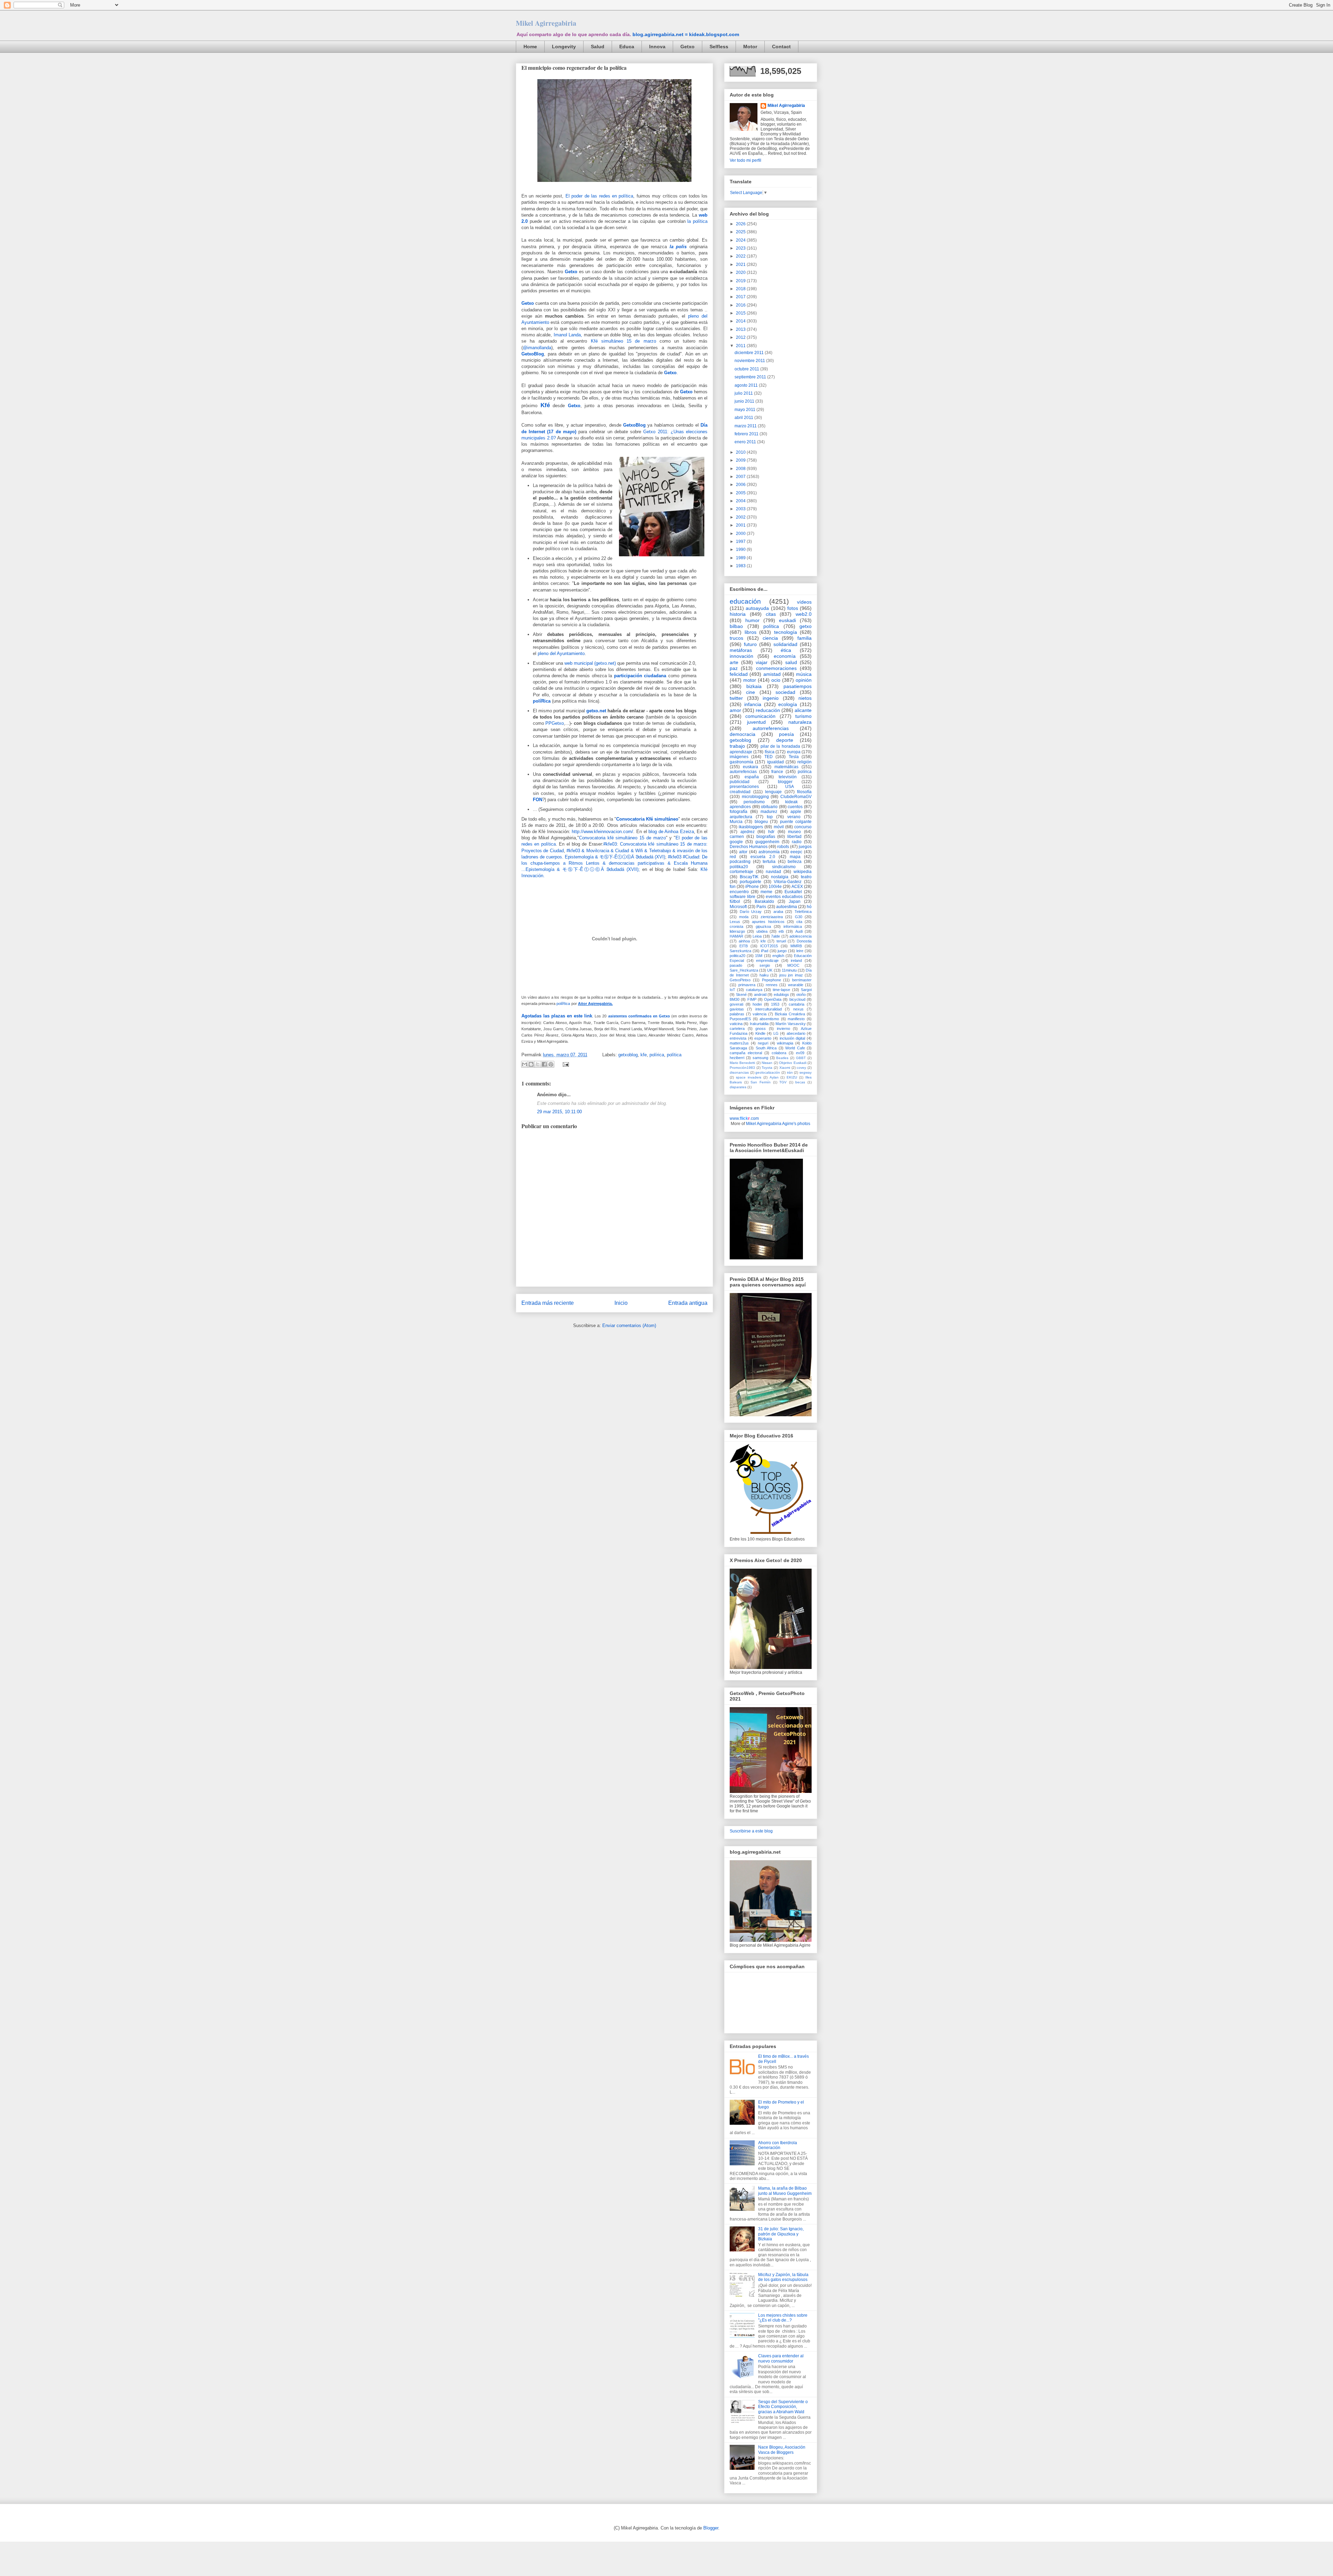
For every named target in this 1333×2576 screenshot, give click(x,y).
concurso (803, 827)
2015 (741, 313)
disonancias (739, 1072)
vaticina (736, 1024)
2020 (741, 272)
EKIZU (792, 1077)
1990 (741, 549)
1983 (741, 566)
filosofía (804, 792)
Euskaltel (793, 892)
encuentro (739, 892)
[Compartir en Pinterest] (551, 1064)
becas (800, 1082)
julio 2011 (744, 393)
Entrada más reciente (548, 1303)
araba (778, 912)
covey (801, 1068)
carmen (737, 837)
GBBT (801, 1058)
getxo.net (596, 711)
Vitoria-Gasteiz (788, 882)
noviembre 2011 (750, 361)
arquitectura (741, 817)
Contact (781, 47)
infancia (753, 704)
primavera (747, 985)
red (733, 857)
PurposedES (740, 1019)
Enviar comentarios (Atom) (629, 1325)
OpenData (773, 999)
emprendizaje (767, 960)
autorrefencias (743, 772)
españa (752, 777)
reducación (768, 710)
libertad (794, 837)
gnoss (761, 1029)
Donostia (804, 941)
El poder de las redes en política (600, 196)
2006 (741, 485)
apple (796, 812)
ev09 (800, 1053)
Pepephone (772, 980)
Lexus (735, 922)
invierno (783, 1029)
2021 (741, 265)
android (760, 995)
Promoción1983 (742, 1068)
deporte (785, 740)
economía (785, 656)
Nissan (767, 1063)
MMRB (796, 946)
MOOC (793, 965)
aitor (743, 852)
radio (797, 842)
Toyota (767, 1068)
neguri (763, 1043)
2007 (741, 477)
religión (804, 762)
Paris (761, 907)
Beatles (782, 1058)
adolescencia (800, 936)
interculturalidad (769, 1009)
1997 (741, 542)
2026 (741, 224)
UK (770, 970)
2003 (741, 509)
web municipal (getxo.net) (591, 663)
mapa (795, 857)
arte (734, 662)
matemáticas (786, 767)
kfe (644, 1055)
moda (744, 917)
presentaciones (744, 787)
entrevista (738, 1038)
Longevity (564, 47)
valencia (760, 1014)
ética (786, 650)
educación (745, 601)
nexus (798, 1009)
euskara (751, 767)
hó (809, 907)
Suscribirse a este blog (751, 1831)
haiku (764, 975)
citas (771, 614)
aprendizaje (741, 752)
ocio (776, 680)
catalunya (754, 990)
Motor (750, 47)
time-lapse (781, 990)
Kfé (545, 405)
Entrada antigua (688, 1303)
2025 (741, 232)
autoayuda (757, 608)
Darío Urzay (751, 912)
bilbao (736, 626)
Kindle (760, 1033)
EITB (744, 946)
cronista (736, 926)
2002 (741, 517)
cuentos (795, 807)
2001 (741, 525)
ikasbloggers (751, 827)
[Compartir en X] (538, 1064)
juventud (756, 722)
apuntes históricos (768, 922)
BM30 (735, 999)
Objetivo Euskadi (793, 1063)
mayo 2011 (745, 410)
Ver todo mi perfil (745, 160)
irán (790, 1072)
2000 (741, 534)
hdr (771, 832)
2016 (741, 305)
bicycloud (797, 999)
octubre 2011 (747, 369)
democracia (743, 734)
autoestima (787, 907)
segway (806, 1072)
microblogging (755, 797)
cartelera (737, 1029)
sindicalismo (784, 867)
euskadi (787, 620)
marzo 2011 (746, 426)
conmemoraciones (776, 668)
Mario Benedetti (742, 1063)
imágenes (739, 757)
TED (769, 757)
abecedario (796, 1033)
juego (782, 951)
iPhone (752, 887)
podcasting (740, 862)
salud (791, 662)
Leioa (757, 936)
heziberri (737, 1058)
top (770, 817)
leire (800, 951)
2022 (741, 256)
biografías (766, 837)
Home (530, 47)
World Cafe (795, 1048)
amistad (772, 674)
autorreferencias (771, 728)
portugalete (751, 882)
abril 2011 (744, 418)
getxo (806, 626)
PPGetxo (555, 723)
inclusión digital (793, 1038)
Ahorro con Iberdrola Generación (778, 2145)
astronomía (769, 852)
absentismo (769, 1019)
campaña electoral (746, 1053)
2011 (741, 346)
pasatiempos (798, 686)
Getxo (688, 47)
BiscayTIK (749, 877)
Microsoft (738, 907)
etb (781, 931)
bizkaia (754, 686)
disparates (738, 1087)
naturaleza (800, 722)
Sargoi (806, 990)
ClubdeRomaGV (796, 797)
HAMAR (736, 936)
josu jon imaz (791, 975)
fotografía (739, 812)
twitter (736, 698)
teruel (781, 941)
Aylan (774, 1077)
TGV (783, 1082)
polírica (657, 1055)
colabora (779, 1053)
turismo (803, 716)
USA (790, 787)
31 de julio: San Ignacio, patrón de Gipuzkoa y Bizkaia (781, 2234)
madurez (769, 812)
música (804, 674)
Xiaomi (785, 1068)
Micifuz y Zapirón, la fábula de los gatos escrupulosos (783, 2277)
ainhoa (744, 941)
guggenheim (767, 842)
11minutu (789, 970)
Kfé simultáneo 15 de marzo (623, 341)
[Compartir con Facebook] (544, 1064)
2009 (741, 460)
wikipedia (803, 872)
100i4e (775, 887)
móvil (779, 827)
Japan (795, 901)
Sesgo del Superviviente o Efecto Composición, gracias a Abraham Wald (783, 2407)
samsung (760, 1058)
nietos (805, 698)
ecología (788, 704)
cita (799, 922)
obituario (769, 807)
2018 (741, 289)
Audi (799, 931)
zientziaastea (772, 917)
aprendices (740, 807)
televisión (788, 777)
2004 (741, 501)
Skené (741, 995)
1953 (775, 1004)
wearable (796, 985)
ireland (796, 960)
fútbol (735, 901)
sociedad (785, 692)
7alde (776, 936)
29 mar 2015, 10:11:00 (559, 1112)
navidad (773, 872)
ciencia (770, 638)
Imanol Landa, (568, 335)
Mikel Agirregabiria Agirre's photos (778, 1124)
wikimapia (785, 1043)
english (778, 956)
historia (738, 614)
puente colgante (796, 822)
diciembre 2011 (750, 353)
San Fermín (761, 1082)
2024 (741, 240)
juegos (805, 847)
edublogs (781, 995)
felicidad (739, 674)
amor (735, 710)
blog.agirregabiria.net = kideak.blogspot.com (686, 34)
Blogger (711, 2528)
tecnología (786, 632)
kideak (791, 802)
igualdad (776, 762)
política (674, 1055)
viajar (762, 662)
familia (804, 638)
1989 (741, 558)
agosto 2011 (747, 385)
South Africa (766, 1048)
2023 (741, 248)
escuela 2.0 (763, 857)
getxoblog (628, 1055)
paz (734, 668)
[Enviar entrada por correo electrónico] (565, 1064)
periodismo (754, 802)
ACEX (797, 887)
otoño (801, 995)
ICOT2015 (769, 946)
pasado (736, 965)
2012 (741, 337)
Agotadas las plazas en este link (557, 1016)
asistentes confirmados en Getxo (639, 1016)
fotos (793, 608)
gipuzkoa (763, 926)
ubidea (762, 931)
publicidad (740, 782)
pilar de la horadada (780, 746)
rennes (772, 985)
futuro (750, 644)
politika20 (739, 867)
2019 (741, 281)
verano (794, 817)
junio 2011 (745, 401)
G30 (799, 917)
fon (733, 887)
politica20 (737, 956)
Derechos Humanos (749, 847)
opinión (804, 680)
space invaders (749, 1077)
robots (783, 847)
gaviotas (737, 1009)
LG (776, 1033)
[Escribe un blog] (531, 1064)
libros (751, 632)
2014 (741, 321)
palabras (737, 1014)
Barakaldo (764, 901)
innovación (741, 656)
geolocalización (768, 1072)
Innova (657, 47)
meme (766, 892)
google (736, 842)
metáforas (741, 650)
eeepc (796, 852)
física (770, 752)
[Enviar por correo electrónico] (525, 1064)
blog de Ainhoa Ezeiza (671, 832)
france (777, 772)
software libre (743, 897)
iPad (765, 951)
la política (697, 221)
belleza (795, 862)
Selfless (719, 47)
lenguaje (773, 792)
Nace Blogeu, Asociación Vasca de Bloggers (782, 2450)
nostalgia (780, 877)
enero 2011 (746, 442)
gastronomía (741, 762)
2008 (741, 469)
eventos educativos (784, 897)
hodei (757, 1004)
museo (794, 832)
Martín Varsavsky (790, 1024)
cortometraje (741, 872)
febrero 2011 (747, 434)
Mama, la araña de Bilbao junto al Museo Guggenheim (785, 2191)
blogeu (761, 822)
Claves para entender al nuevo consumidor (781, 2358)
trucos (736, 638)
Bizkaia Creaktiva (790, 1014)
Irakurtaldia (759, 1024)
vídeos (804, 602)
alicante (803, 710)
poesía (786, 734)
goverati (736, 1004)
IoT (732, 990)
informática (793, 926)
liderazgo (737, 931)
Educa (627, 47)
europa (794, 752)
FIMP (752, 999)
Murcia (736, 822)
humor (752, 620)
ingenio (771, 698)
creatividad (740, 792)
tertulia (769, 862)
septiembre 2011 (751, 377)
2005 (741, 493)
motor (750, 680)
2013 (741, 329)
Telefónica (803, 912)
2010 (741, 452)
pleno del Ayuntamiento (561, 653)
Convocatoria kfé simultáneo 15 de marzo (622, 838)
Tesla (794, 757)
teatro (806, 877)
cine (751, 692)
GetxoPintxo (740, 980)
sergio (765, 965)
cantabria (797, 1004)
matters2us (739, 1043)
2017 (741, 297)
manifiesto (796, 1019)
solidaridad (785, 644)
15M (759, 956)
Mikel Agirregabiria (546, 23)
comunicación (760, 716)
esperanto (763, 1038)
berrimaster (802, 980)
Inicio (621, 1303)
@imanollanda (537, 348)
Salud (598, 47)
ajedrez (748, 832)
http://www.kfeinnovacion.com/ (602, 832)
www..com (744, 1118)
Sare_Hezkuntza (744, 970)
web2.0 (804, 614)
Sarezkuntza (740, 951)
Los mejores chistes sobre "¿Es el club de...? (783, 2318)
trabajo (737, 746)
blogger (785, 782)
